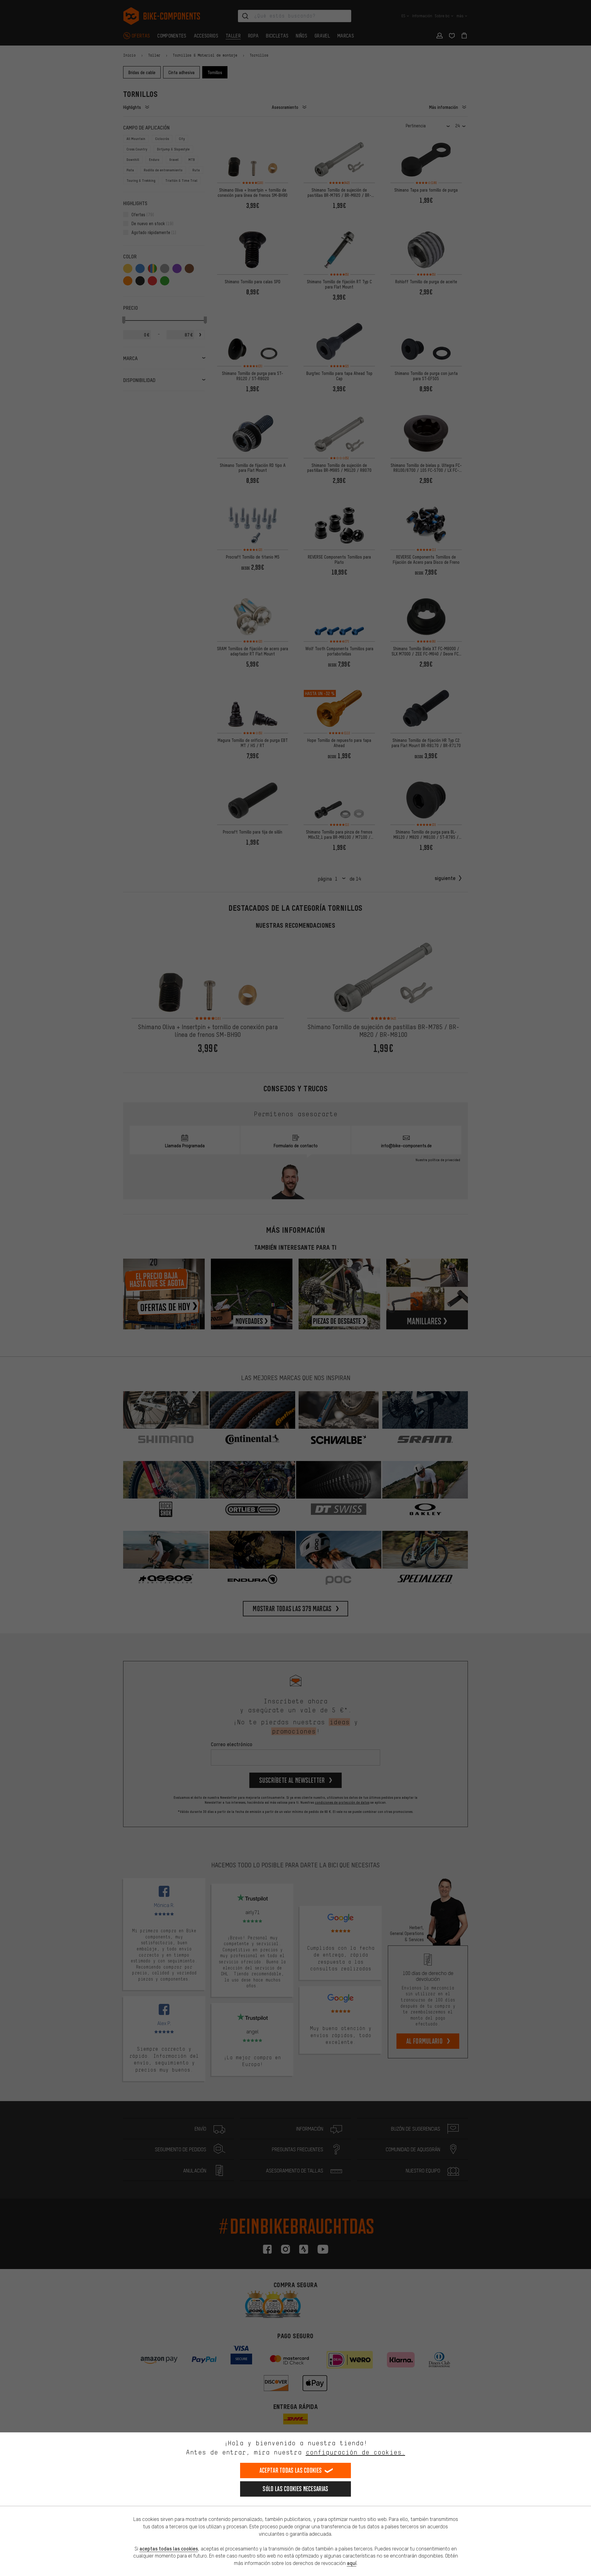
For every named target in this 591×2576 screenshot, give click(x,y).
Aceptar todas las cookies (291, 2470)
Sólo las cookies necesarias (295, 2489)
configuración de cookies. (355, 2452)
